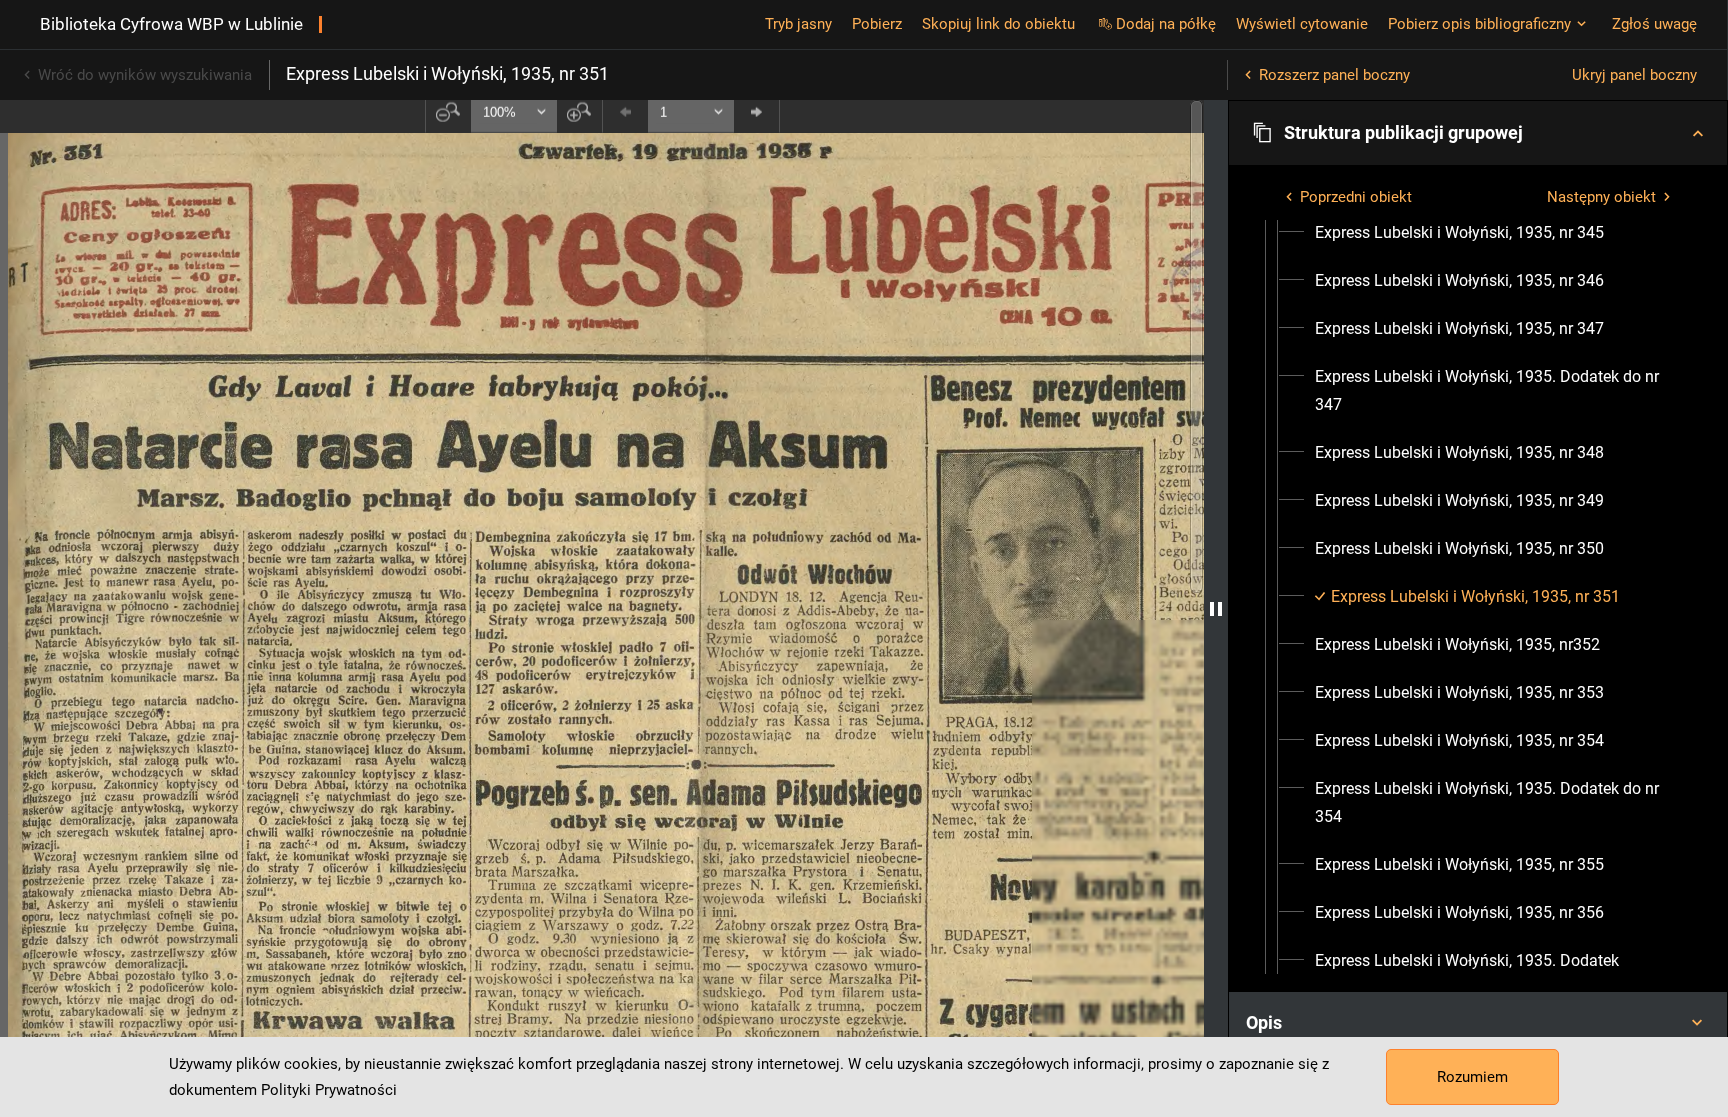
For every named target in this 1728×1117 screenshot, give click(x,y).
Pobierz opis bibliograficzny (1479, 24)
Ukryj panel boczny (1634, 75)
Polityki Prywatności (329, 1090)
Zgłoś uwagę (1654, 24)
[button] (1478, 133)
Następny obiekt (1601, 197)
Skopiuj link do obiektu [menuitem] (998, 24)
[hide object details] (1216, 608)
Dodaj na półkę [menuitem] (1166, 24)
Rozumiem (1472, 1077)
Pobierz (877, 24)
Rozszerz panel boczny (1334, 75)
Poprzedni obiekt (1356, 197)
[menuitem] (1459, 233)
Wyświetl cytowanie (1302, 24)
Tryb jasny (798, 24)
